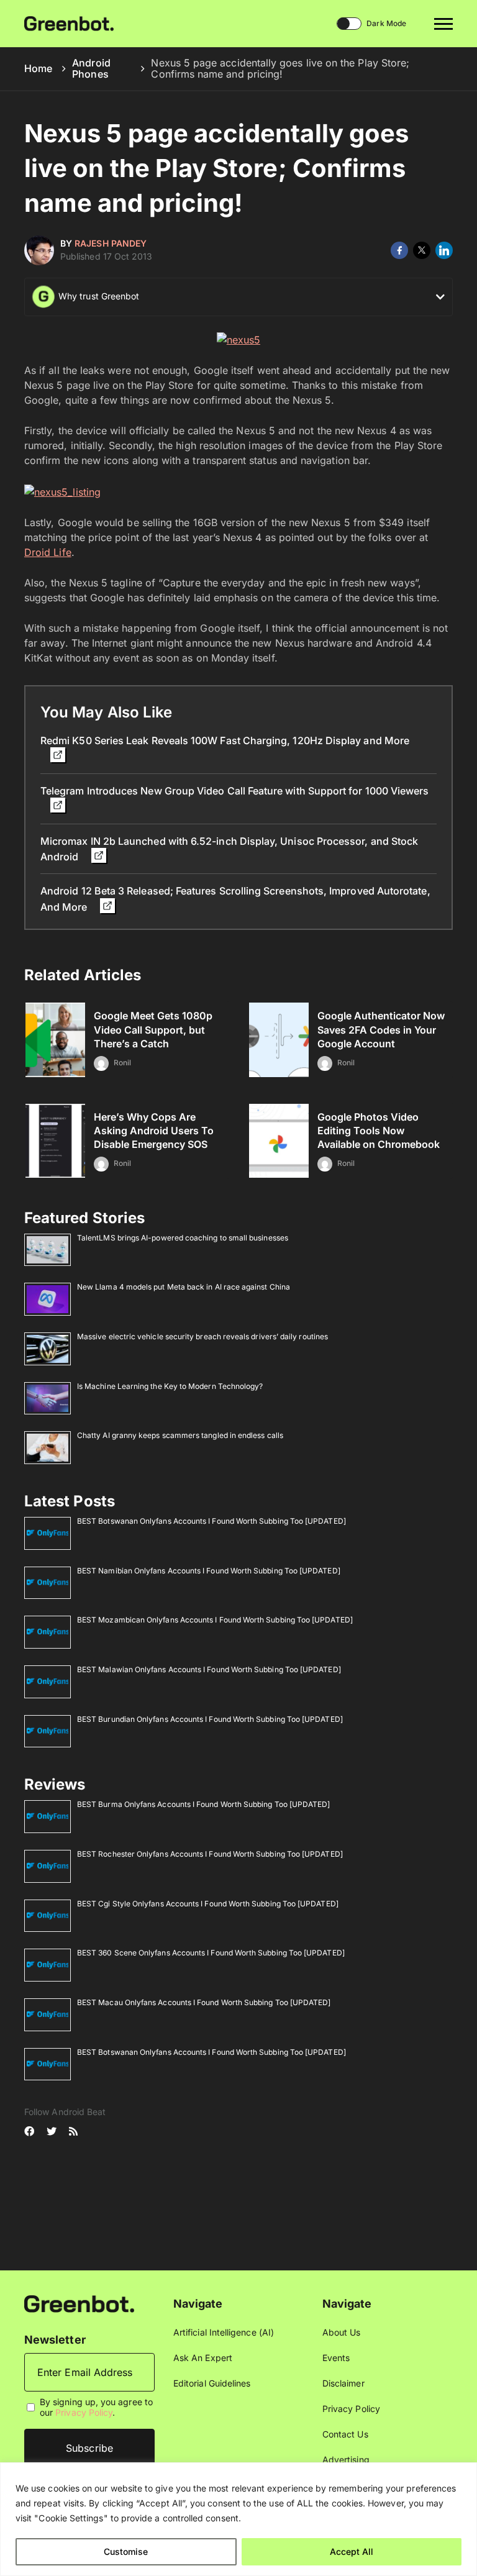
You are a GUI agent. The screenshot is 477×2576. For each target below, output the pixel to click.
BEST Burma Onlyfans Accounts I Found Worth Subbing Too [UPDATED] (203, 1804)
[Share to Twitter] (422, 250)
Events (336, 2358)
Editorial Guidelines (212, 2383)
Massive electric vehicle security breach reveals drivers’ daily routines (202, 1336)
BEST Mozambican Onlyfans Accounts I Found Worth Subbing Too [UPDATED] (215, 1620)
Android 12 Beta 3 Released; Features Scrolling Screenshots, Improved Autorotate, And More (235, 899)
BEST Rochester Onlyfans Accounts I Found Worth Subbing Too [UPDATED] (210, 1854)
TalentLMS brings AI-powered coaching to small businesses (183, 1238)
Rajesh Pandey (111, 243)
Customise (126, 2551)
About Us (342, 2332)
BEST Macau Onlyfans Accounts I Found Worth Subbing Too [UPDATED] (204, 2002)
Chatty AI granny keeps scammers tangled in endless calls (180, 1435)
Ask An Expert (203, 2358)
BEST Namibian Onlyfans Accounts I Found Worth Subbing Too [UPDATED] (209, 1571)
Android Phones (91, 68)
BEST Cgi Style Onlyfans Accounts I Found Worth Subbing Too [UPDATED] (208, 1904)
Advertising (346, 2460)
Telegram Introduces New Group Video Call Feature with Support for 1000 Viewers (234, 791)
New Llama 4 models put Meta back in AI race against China (184, 1287)
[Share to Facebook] (399, 250)
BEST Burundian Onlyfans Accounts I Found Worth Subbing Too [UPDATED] (210, 1719)
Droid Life (48, 552)
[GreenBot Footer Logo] (79, 2303)
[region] (238, 2519)
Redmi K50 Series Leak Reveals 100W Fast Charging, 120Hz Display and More (225, 740)
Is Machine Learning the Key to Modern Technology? (170, 1386)
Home (38, 68)
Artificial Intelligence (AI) (224, 2332)
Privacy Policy (84, 2413)
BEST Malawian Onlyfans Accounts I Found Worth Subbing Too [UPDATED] (209, 1669)
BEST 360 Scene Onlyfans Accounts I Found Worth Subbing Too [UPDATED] (211, 1953)
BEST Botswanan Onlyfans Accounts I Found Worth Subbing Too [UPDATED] (211, 1521)
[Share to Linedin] (444, 250)
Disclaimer (343, 2383)
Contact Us (345, 2434)
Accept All (352, 2551)
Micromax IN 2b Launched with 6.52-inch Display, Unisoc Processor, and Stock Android (229, 849)
